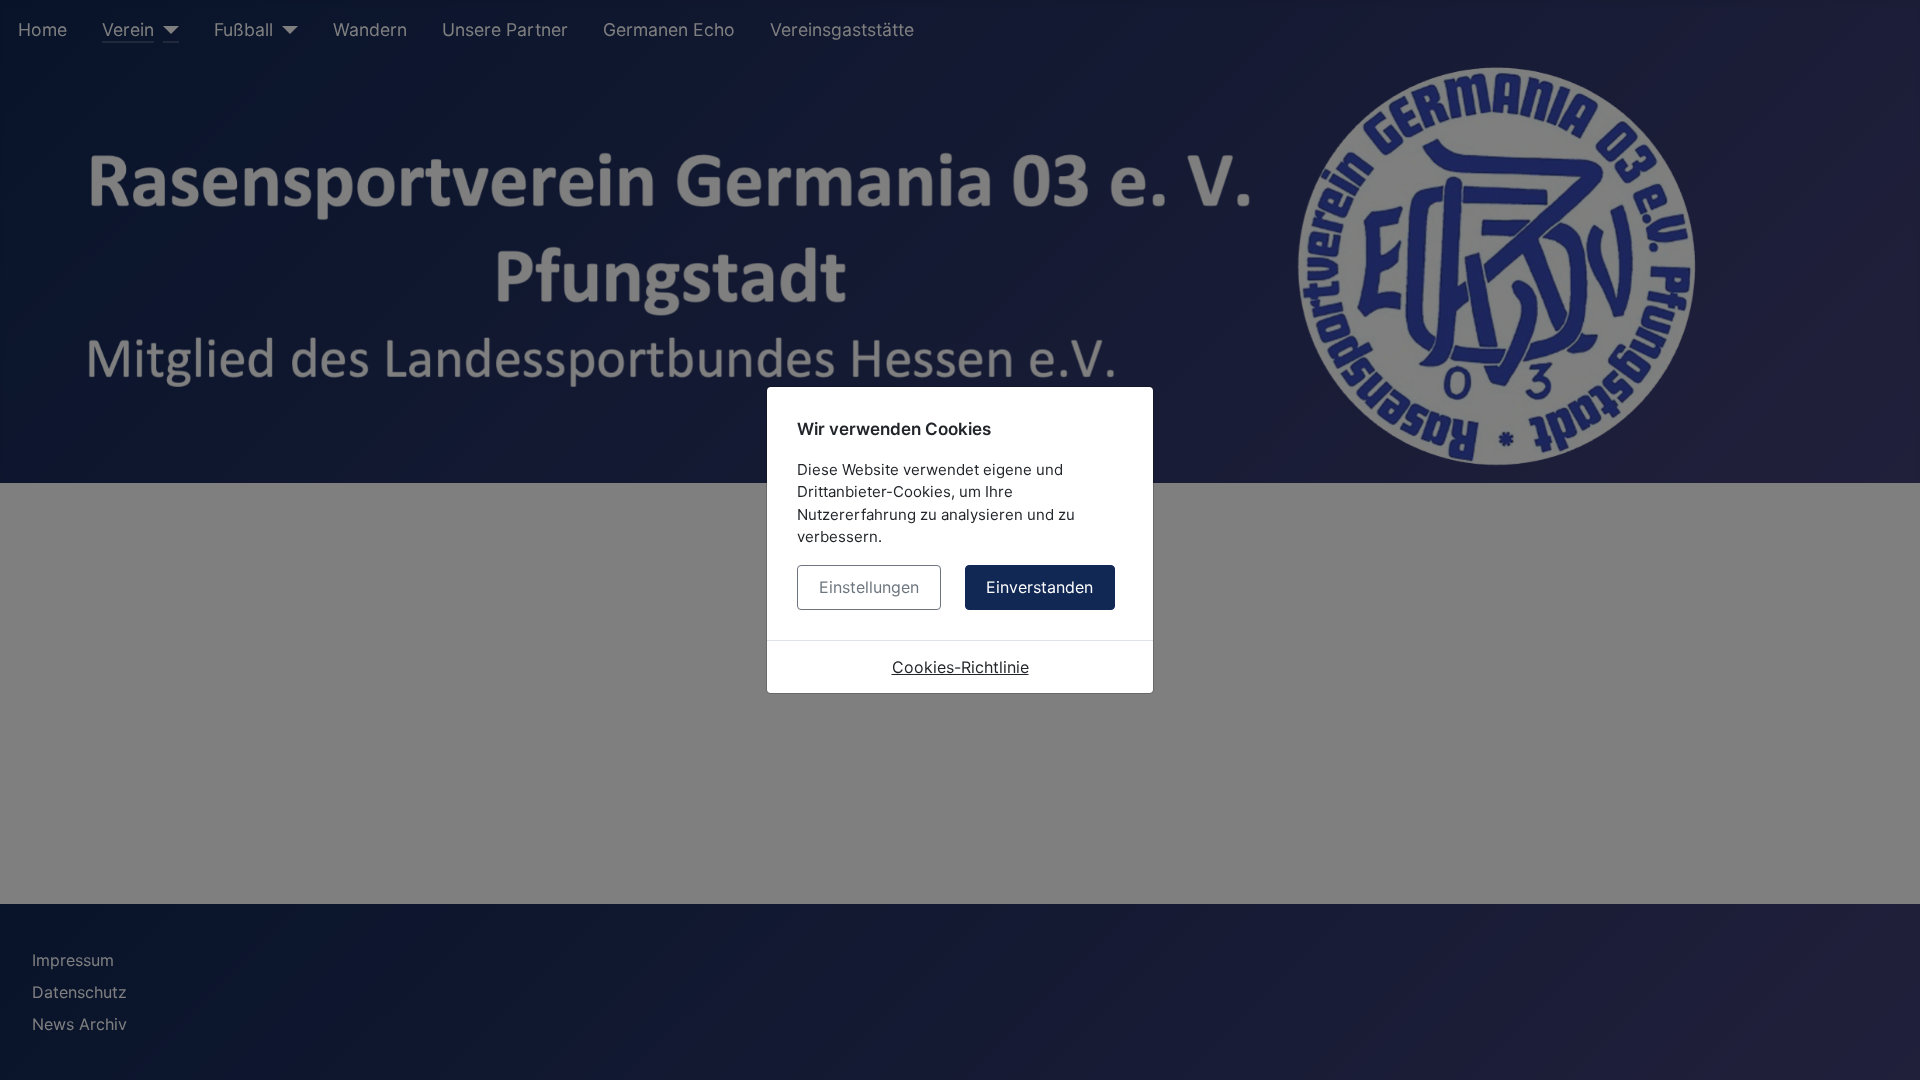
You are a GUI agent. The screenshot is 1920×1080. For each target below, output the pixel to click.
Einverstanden (1039, 587)
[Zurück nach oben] (1885, 1043)
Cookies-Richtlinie (960, 667)
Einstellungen (869, 587)
